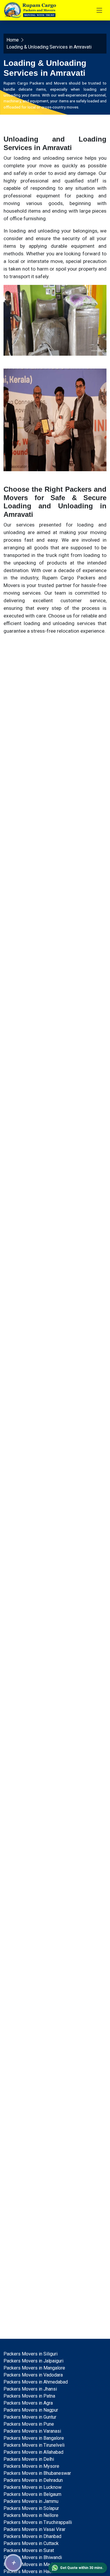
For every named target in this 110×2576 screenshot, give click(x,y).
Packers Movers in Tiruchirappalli (38, 2522)
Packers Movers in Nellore (31, 2515)
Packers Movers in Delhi (29, 2459)
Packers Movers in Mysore (31, 2466)
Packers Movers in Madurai (32, 2564)
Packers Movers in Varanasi (32, 2431)
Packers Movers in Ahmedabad (36, 2382)
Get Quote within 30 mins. (82, 2568)
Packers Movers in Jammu (31, 2501)
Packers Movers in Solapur (31, 2508)
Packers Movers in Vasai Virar (34, 2529)
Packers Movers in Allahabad (33, 2452)
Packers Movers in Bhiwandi (33, 2557)
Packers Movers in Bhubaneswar (37, 2473)
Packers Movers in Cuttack (31, 2543)
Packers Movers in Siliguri (31, 2354)
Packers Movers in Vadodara (33, 2375)
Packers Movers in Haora (29, 2571)
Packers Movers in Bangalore (34, 2438)
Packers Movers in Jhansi (30, 2389)
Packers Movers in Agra (28, 2403)
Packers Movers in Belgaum (32, 2494)
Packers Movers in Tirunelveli (34, 2445)
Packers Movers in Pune (29, 2424)
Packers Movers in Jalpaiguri (33, 2361)
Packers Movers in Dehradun (33, 2480)
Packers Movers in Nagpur (31, 2410)
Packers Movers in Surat (29, 2550)
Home (13, 40)
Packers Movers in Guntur (30, 2417)
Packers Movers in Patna (29, 2396)
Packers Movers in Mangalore (34, 2368)
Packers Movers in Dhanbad (32, 2536)
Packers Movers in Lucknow (33, 2487)
